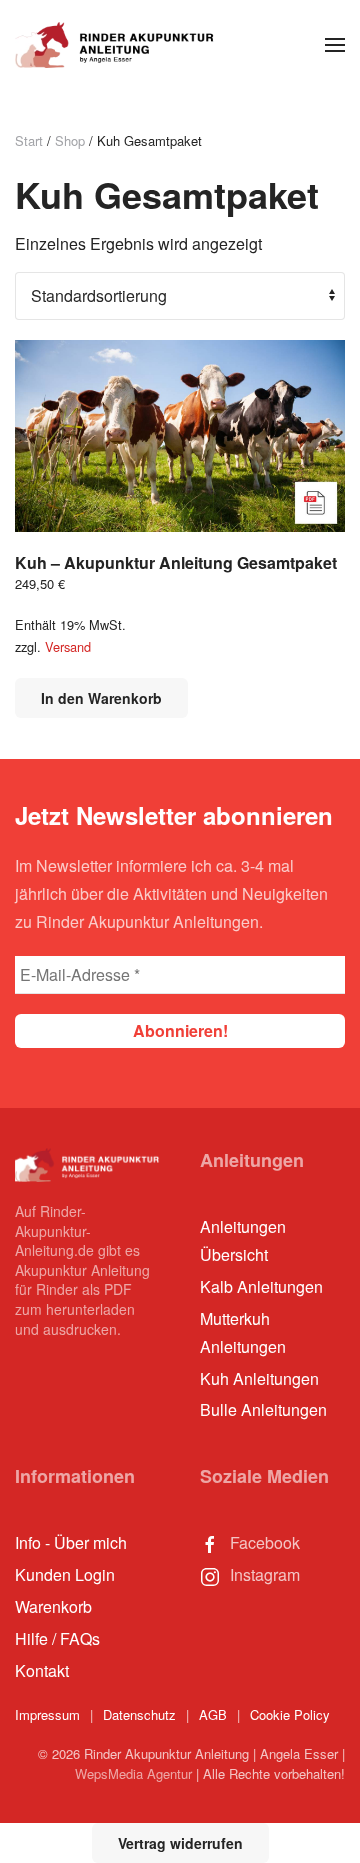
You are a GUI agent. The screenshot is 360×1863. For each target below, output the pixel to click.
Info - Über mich (71, 1542)
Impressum (47, 1714)
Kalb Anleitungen (261, 1286)
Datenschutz (139, 1714)
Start (29, 140)
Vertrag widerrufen (180, 1843)
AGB (213, 1714)
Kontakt (42, 1670)
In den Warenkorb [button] (101, 698)
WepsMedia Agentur (133, 1773)
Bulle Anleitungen (263, 1409)
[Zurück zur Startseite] (115, 45)
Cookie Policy (290, 1714)
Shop (70, 140)
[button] (335, 45)
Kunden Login (65, 1574)
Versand (68, 646)
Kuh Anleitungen (259, 1378)
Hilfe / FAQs (57, 1638)
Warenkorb (53, 1606)
